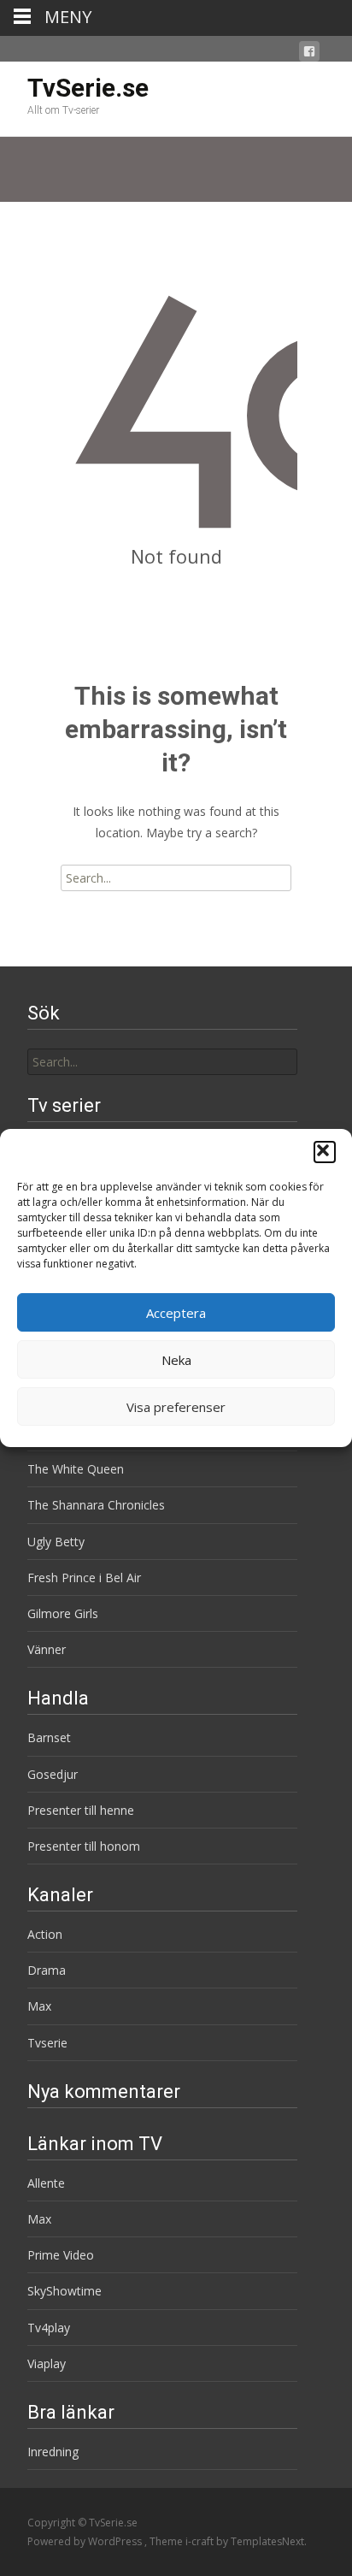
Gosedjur (53, 1774)
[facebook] (309, 54)
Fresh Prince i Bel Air (84, 1578)
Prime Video (61, 2255)
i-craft (201, 2541)
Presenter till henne (81, 1810)
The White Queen (76, 1469)
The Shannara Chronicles (96, 1505)
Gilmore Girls (63, 1613)
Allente (46, 2183)
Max (39, 2006)
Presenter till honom (84, 1846)
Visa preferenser (176, 1407)
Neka (176, 1360)
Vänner (47, 1649)
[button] (325, 1152)
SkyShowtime (65, 2291)
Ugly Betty (56, 1542)
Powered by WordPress (86, 2541)
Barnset (49, 1737)
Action (45, 1934)
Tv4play (49, 2328)
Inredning (53, 2452)
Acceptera (176, 1313)
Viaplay (47, 2363)
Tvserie (47, 2043)
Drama (47, 1970)
